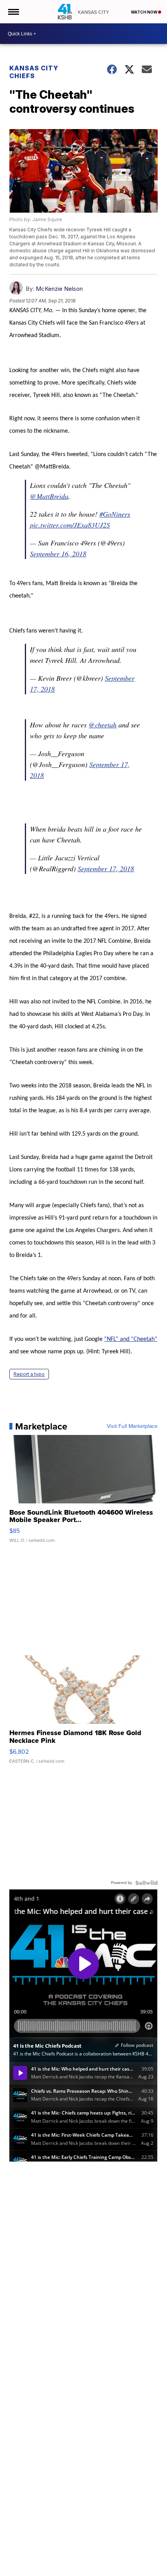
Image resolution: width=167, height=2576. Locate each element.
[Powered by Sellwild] (146, 1883)
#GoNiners (115, 514)
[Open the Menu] (13, 12)
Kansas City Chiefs (34, 72)
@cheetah (103, 725)
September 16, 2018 (58, 554)
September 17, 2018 (106, 869)
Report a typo (29, 1374)
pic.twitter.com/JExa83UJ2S (70, 525)
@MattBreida (49, 496)
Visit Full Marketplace (132, 1426)
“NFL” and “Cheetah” (131, 1339)
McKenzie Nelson (59, 289)
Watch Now (144, 12)
